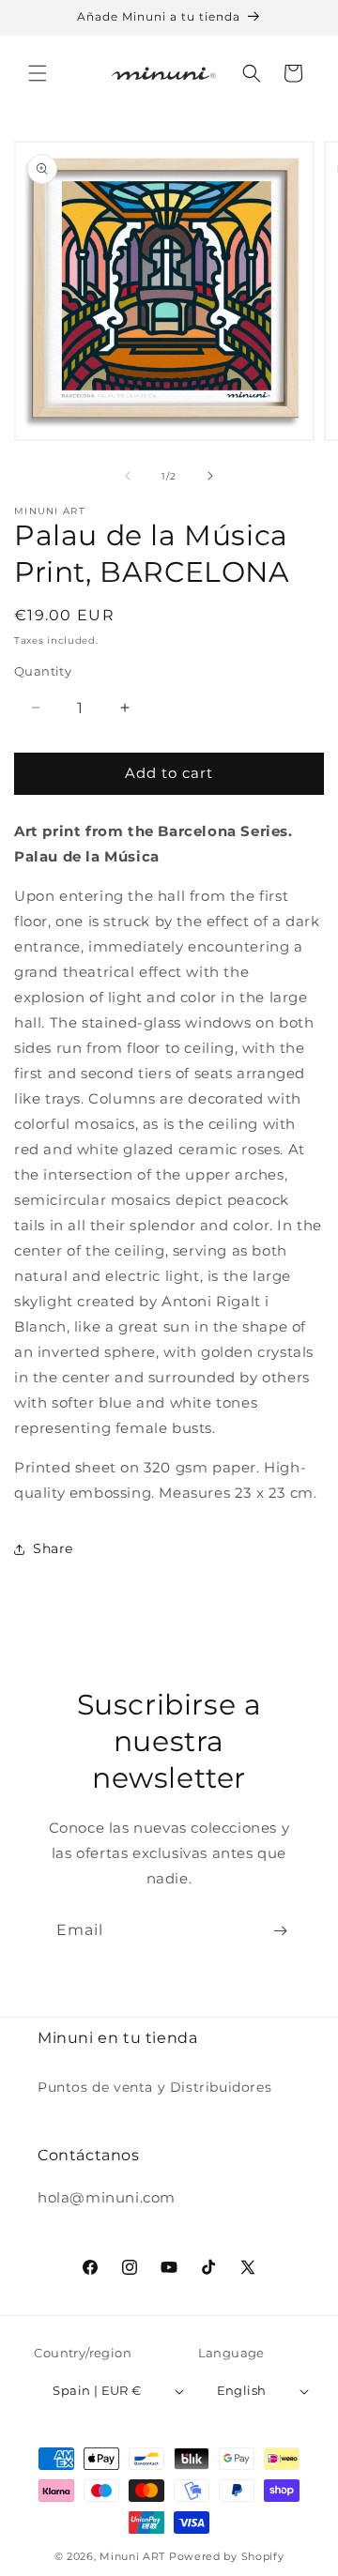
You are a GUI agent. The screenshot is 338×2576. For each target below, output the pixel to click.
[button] (38, 73)
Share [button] (53, 1548)
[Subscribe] (280, 1931)
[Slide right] (210, 476)
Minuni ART (132, 2556)
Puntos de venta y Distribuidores (154, 2087)
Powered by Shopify (227, 2556)
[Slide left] (128, 476)
